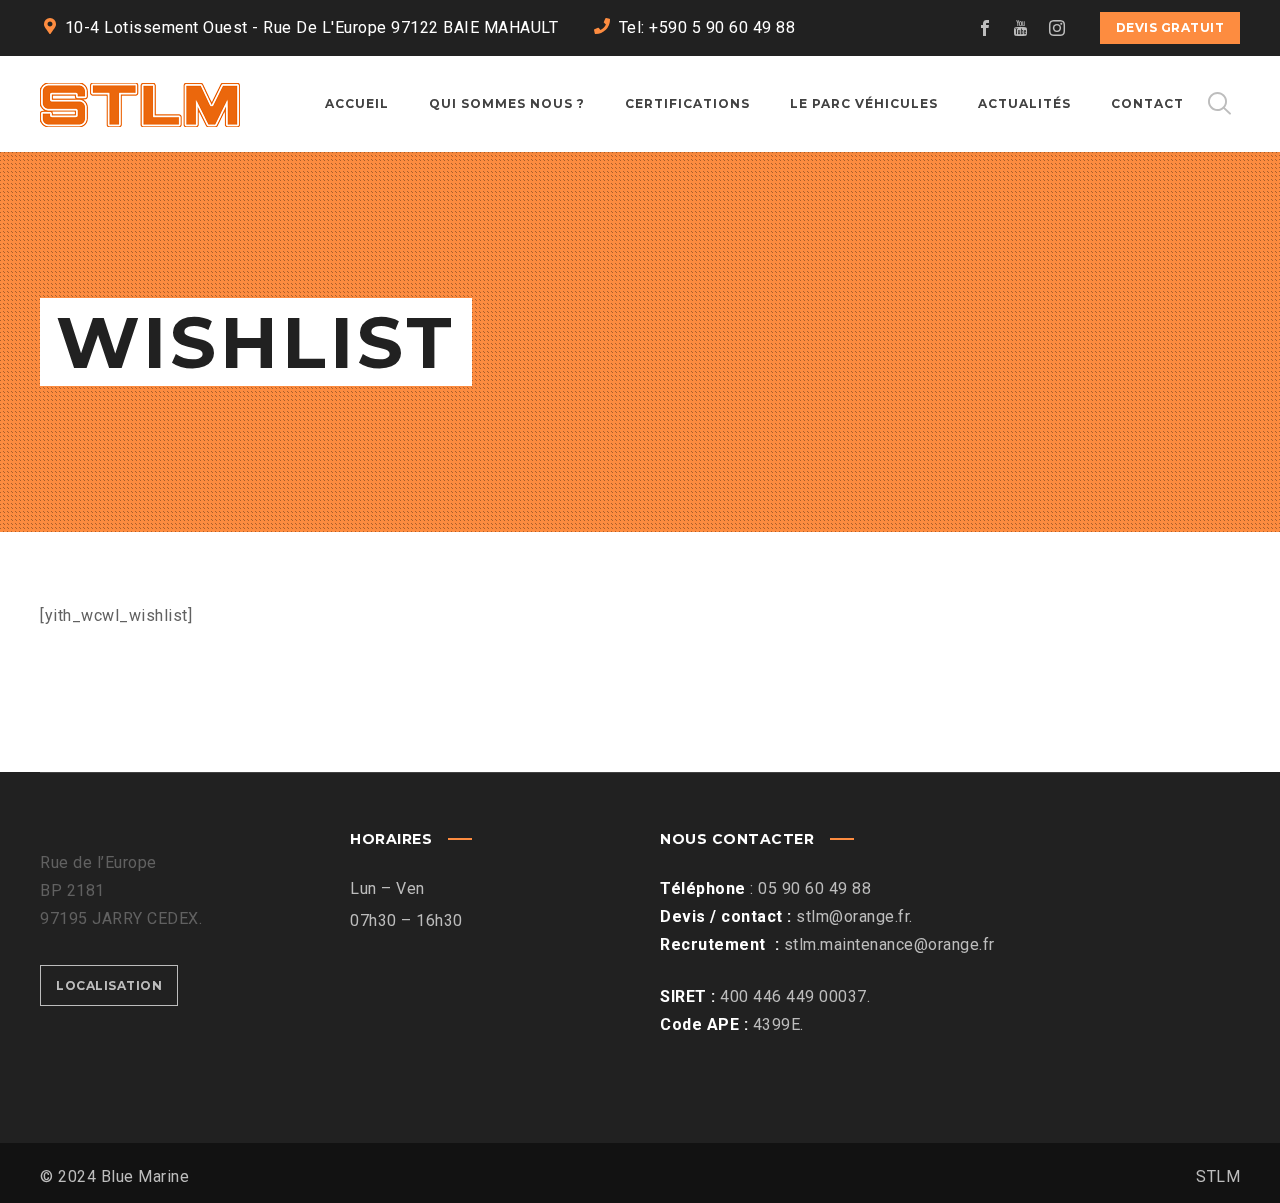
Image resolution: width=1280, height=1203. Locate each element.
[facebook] (986, 28)
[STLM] (140, 104)
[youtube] (1022, 28)
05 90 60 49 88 (814, 888)
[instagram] (1058, 28)
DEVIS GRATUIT (1170, 27)
